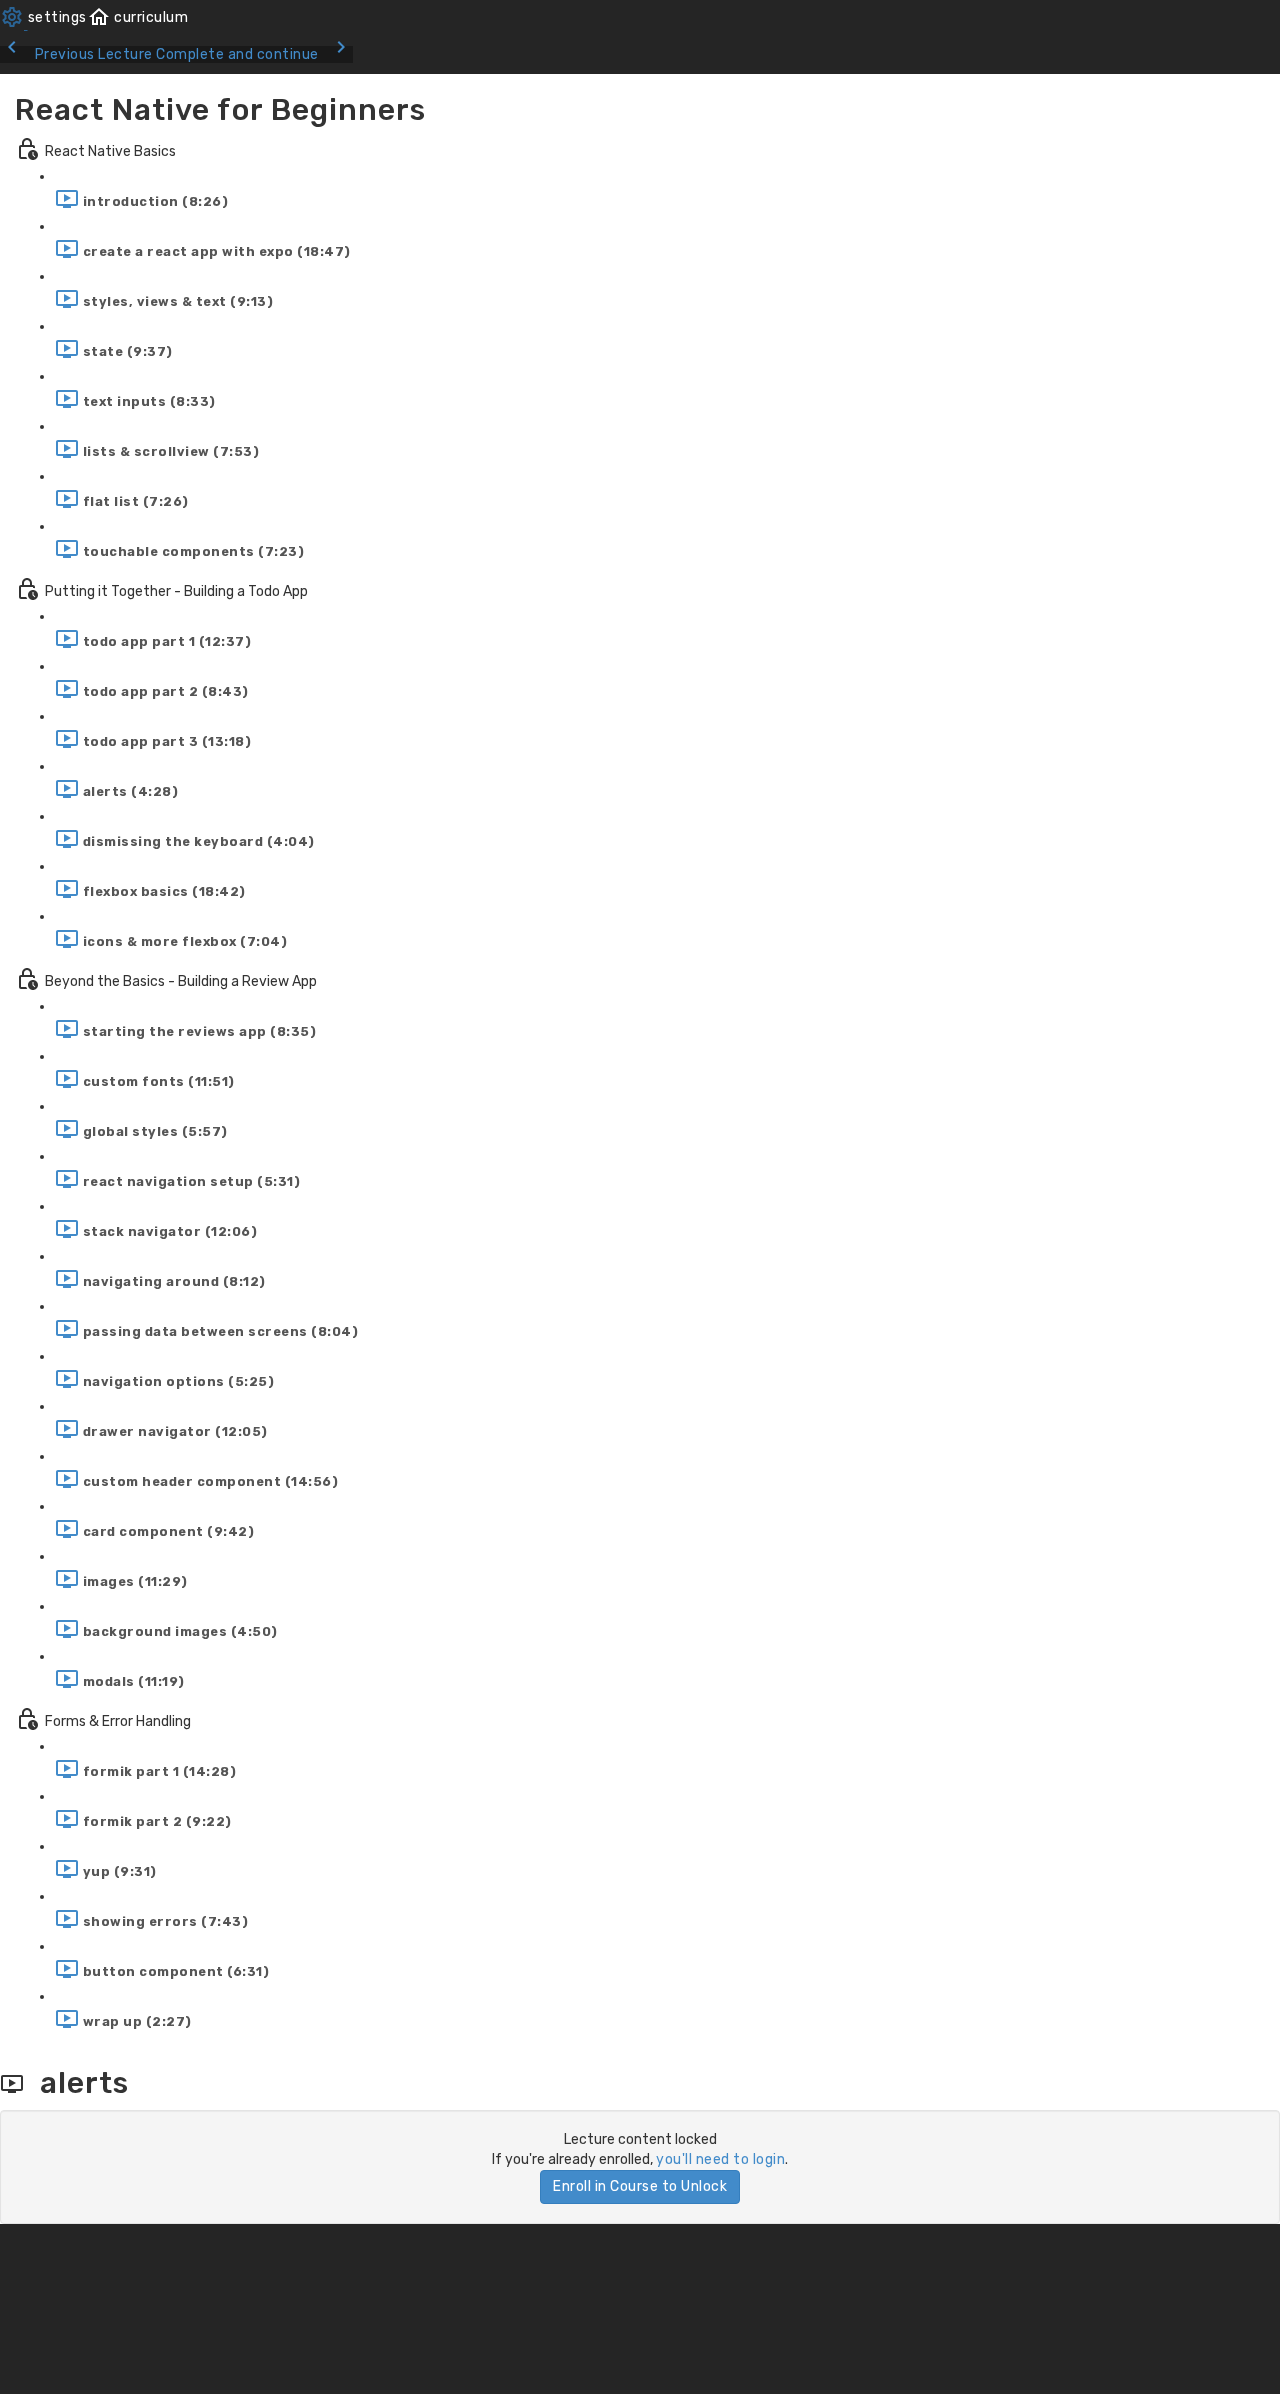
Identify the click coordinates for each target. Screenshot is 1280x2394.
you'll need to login (720, 2159)
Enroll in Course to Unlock (640, 2186)
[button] (138, 17)
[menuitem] (43, 17)
